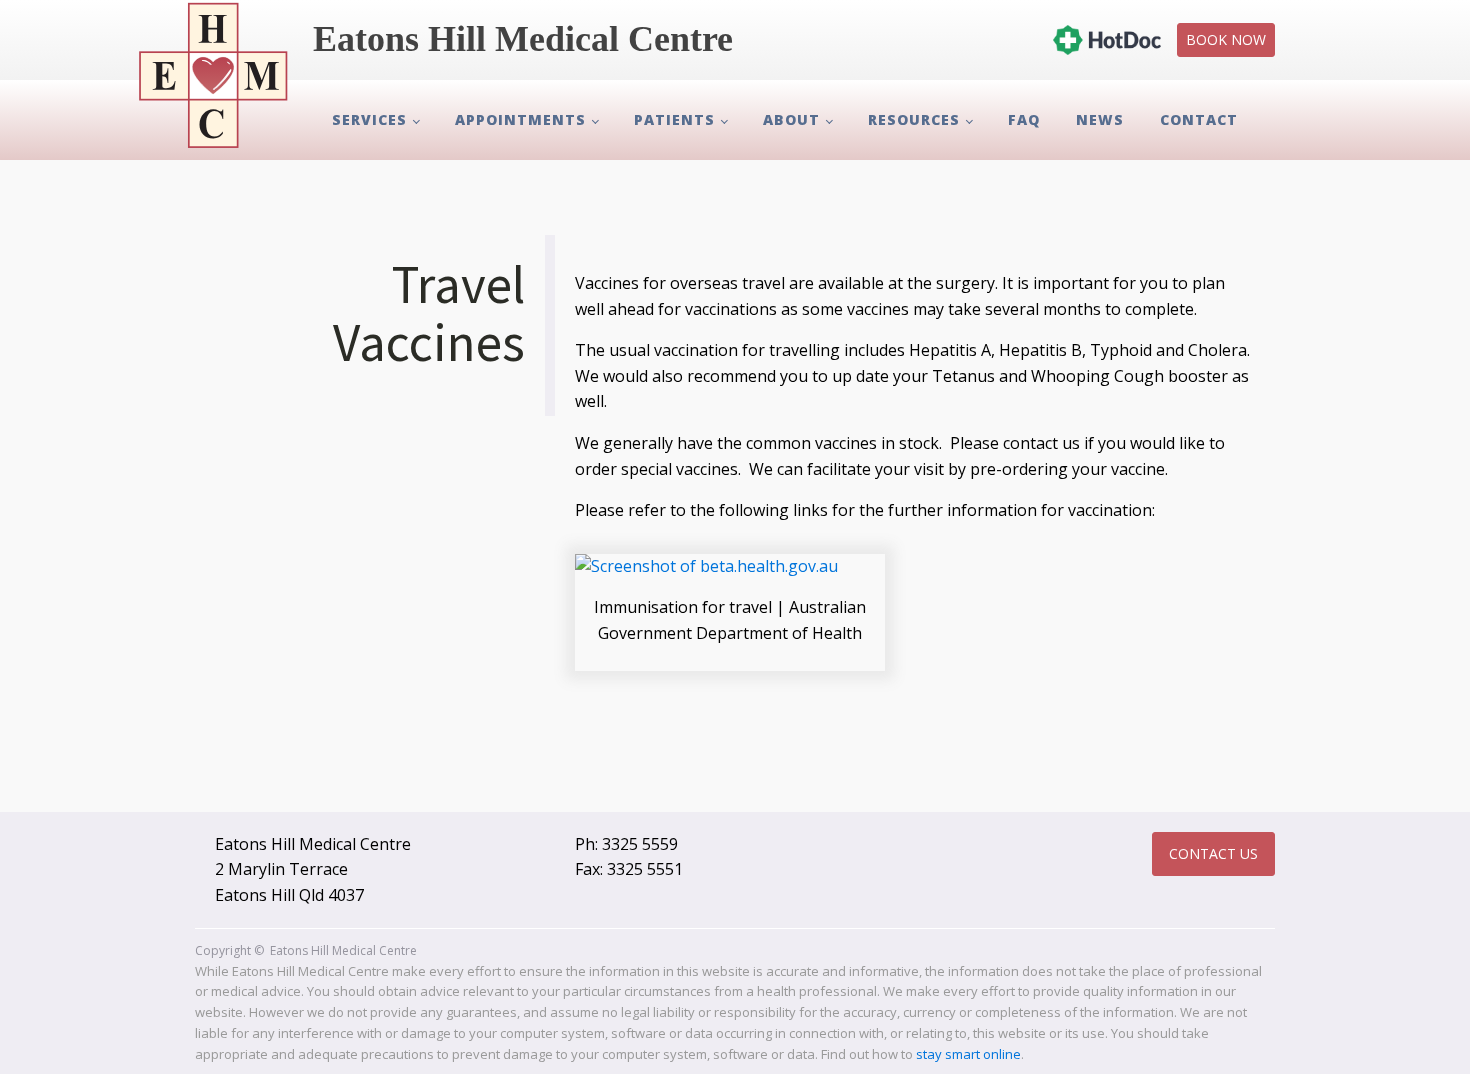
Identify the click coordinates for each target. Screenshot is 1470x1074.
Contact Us (1213, 853)
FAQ (1024, 119)
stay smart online (968, 1054)
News (1100, 119)
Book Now (1226, 39)
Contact (1199, 119)
